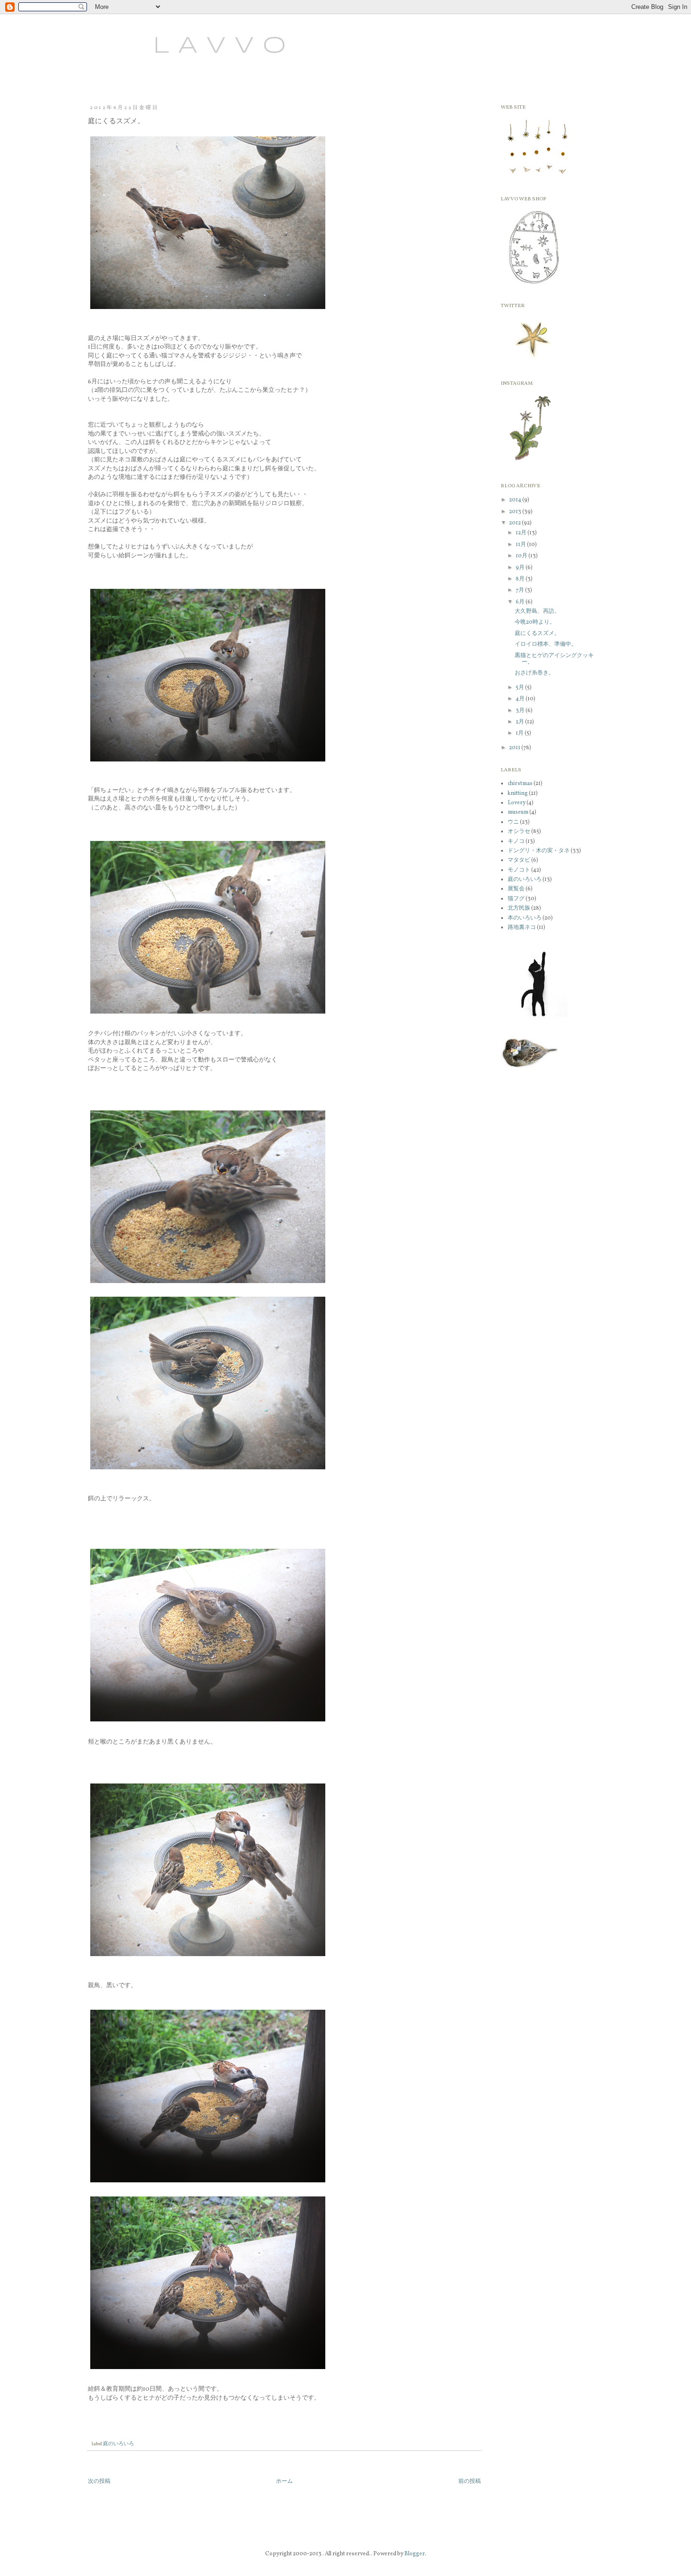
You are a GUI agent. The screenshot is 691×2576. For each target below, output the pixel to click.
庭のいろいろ (118, 2444)
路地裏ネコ (522, 927)
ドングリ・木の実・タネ (539, 851)
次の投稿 (99, 2481)
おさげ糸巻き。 (534, 673)
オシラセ (519, 832)
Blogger (415, 2554)
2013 (516, 512)
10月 (522, 556)
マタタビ (519, 860)
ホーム (284, 2481)
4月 (521, 699)
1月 (520, 733)
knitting (518, 793)
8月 (521, 579)
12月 (522, 533)
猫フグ (516, 899)
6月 (521, 602)
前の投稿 (470, 2481)
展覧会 (516, 889)
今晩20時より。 (535, 622)
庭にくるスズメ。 (537, 634)
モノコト (519, 870)
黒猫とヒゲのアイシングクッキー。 (554, 659)
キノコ (516, 841)
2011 (515, 748)
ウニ (513, 822)
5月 (520, 688)
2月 (520, 722)
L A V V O (184, 46)
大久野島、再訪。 (537, 611)
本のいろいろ (525, 918)
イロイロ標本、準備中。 (546, 644)
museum (518, 812)
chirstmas (520, 784)
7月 (520, 590)
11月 (521, 545)
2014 (516, 500)
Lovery (517, 803)
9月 (521, 568)
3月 (521, 711)
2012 (515, 523)
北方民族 (519, 908)
